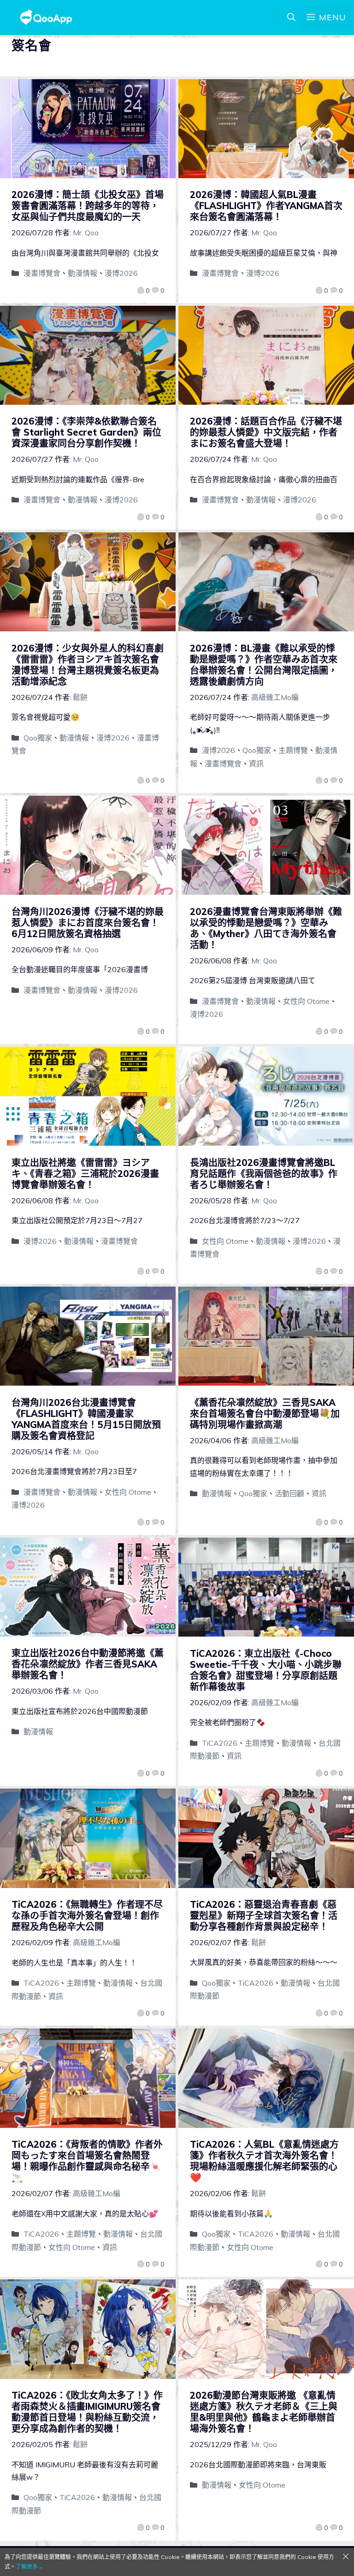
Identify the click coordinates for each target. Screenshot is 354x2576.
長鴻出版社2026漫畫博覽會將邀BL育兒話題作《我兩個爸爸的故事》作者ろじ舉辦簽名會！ (264, 1174)
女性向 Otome (306, 1001)
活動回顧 (289, 1493)
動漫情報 (83, 273)
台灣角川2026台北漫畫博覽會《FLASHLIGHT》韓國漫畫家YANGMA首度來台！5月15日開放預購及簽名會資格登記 (86, 1419)
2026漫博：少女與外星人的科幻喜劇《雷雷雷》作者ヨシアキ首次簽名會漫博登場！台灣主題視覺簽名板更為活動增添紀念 (88, 665)
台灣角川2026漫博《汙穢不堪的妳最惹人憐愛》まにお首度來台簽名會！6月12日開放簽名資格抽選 (88, 923)
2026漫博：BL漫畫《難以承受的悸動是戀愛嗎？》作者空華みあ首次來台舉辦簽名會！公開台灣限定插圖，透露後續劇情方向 (264, 665)
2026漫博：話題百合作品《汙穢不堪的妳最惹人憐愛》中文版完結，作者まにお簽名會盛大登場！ (266, 432)
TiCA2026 (220, 1743)
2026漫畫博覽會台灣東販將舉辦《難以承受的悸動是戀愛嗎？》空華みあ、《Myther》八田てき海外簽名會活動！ (266, 928)
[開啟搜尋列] (291, 17)
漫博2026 (121, 273)
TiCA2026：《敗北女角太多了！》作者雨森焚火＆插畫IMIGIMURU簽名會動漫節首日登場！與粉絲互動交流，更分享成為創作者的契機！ (87, 2412)
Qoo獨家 (38, 738)
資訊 (256, 763)
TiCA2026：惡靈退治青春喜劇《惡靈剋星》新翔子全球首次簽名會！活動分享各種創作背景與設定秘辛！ (264, 1915)
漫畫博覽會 (42, 273)
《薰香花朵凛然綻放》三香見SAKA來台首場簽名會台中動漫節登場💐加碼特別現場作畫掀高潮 (265, 1413)
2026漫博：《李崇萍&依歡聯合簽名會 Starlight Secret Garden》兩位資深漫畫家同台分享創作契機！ (86, 432)
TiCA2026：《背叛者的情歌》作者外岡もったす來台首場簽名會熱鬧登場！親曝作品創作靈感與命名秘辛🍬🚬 (87, 2161)
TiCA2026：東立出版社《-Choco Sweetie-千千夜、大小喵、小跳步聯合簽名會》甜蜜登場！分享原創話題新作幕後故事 (266, 1670)
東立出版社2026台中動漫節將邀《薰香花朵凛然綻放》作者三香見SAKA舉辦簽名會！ (88, 1664)
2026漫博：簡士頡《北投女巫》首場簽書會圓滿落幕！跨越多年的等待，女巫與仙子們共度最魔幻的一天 (88, 206)
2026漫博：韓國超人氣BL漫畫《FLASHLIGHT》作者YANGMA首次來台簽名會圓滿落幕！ (266, 206)
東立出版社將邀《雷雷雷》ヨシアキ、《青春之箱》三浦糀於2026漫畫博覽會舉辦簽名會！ (85, 1174)
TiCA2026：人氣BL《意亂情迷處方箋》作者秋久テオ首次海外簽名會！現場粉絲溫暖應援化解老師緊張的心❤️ (264, 2161)
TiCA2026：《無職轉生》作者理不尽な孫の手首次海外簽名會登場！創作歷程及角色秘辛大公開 (87, 1915)
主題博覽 (293, 750)
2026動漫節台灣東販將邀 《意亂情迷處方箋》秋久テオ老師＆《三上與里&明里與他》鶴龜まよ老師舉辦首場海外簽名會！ (264, 2412)
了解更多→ (29, 2567)
